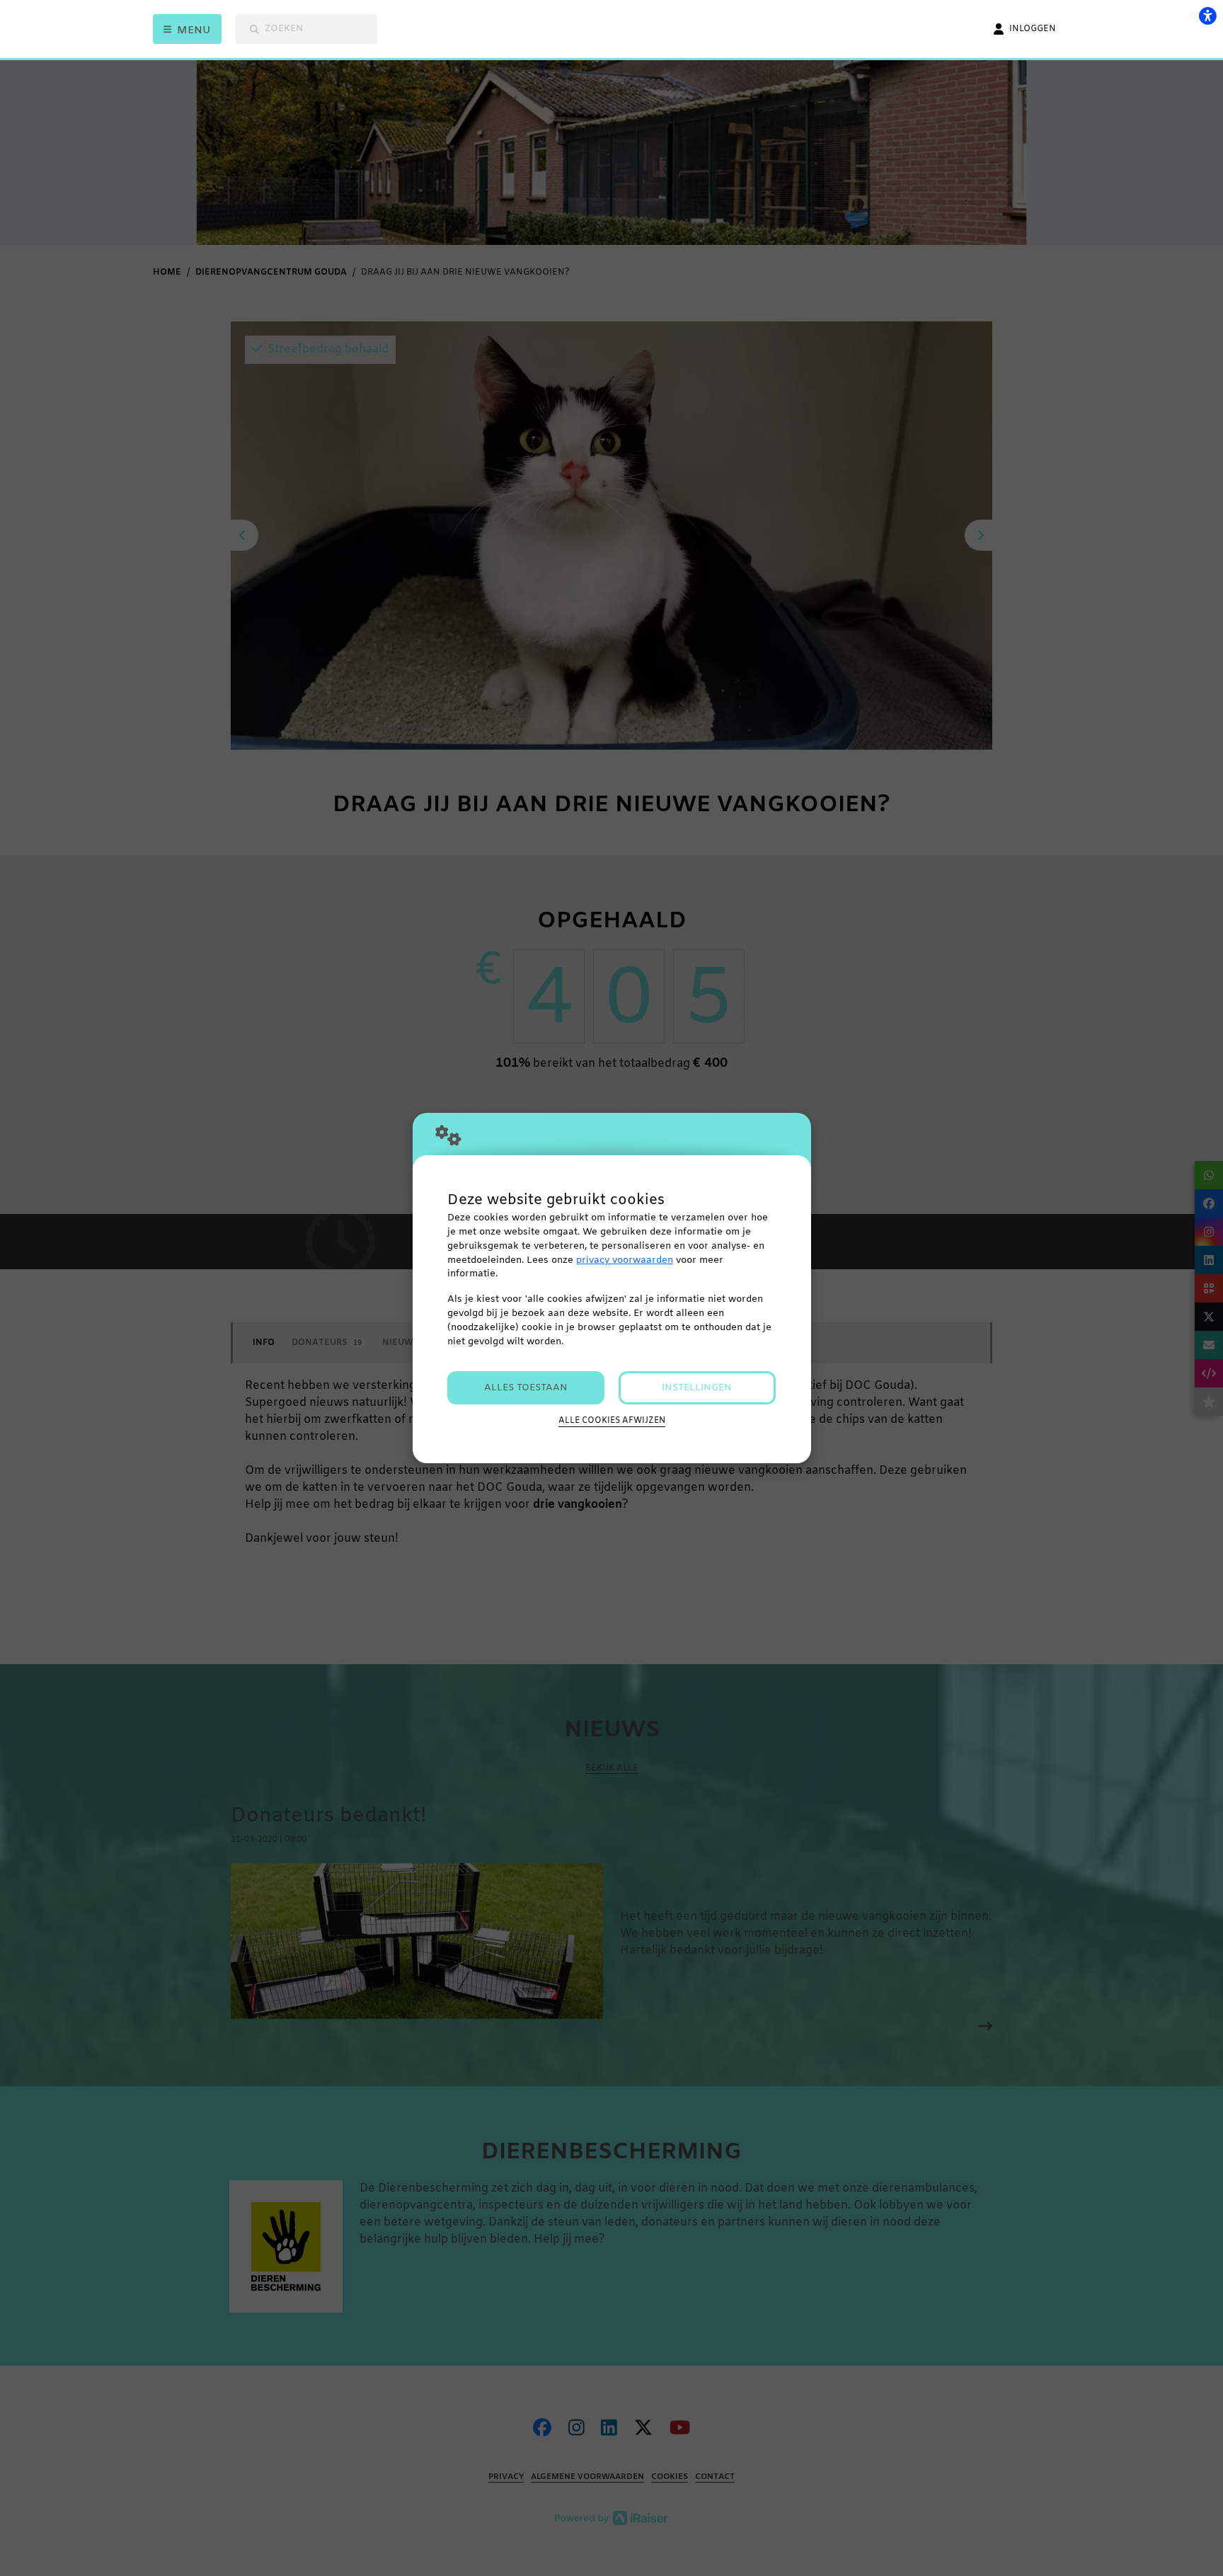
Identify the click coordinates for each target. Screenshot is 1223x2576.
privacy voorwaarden (625, 1260)
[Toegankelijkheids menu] (1207, 16)
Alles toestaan (526, 1388)
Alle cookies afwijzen (612, 1421)
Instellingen (697, 1388)
